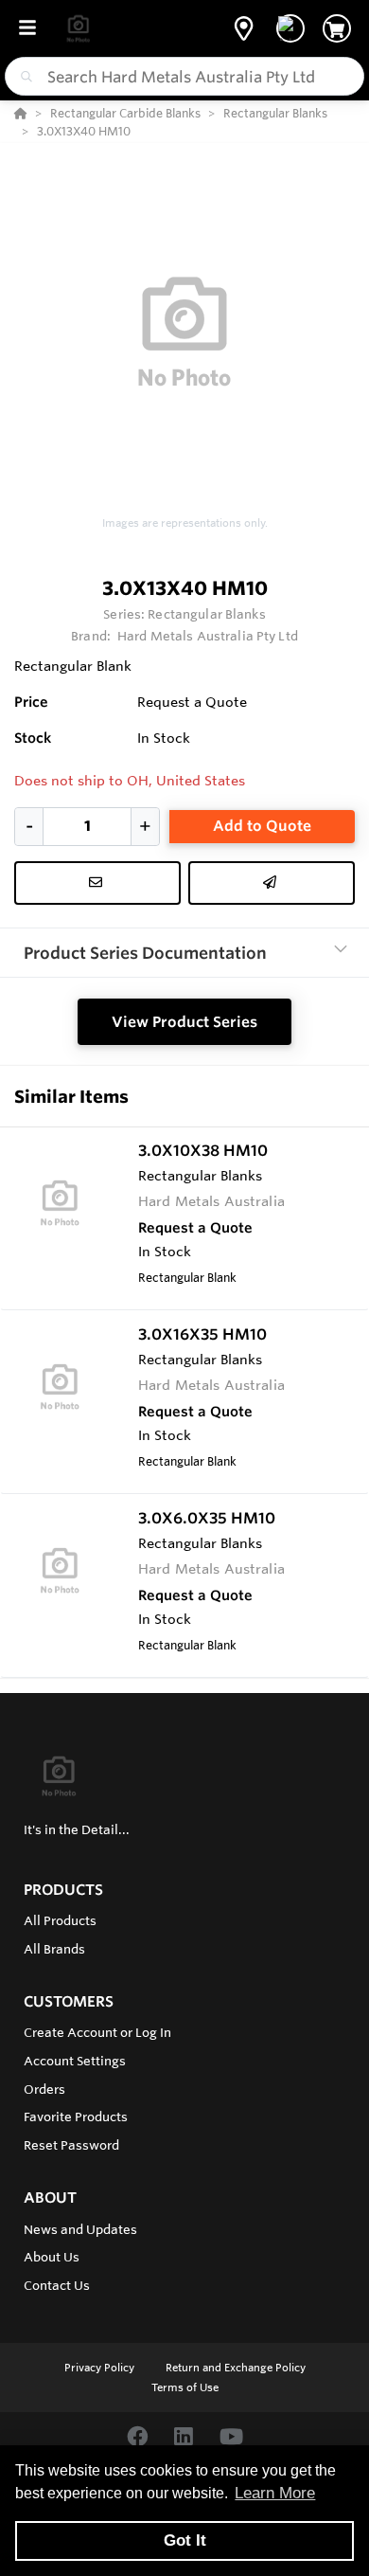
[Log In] (290, 28)
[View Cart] (337, 28)
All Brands (54, 1949)
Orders (44, 2089)
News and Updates (80, 2229)
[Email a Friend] (272, 883)
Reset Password (71, 2145)
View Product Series (184, 1022)
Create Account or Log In (97, 2032)
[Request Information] (97, 883)
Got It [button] (185, 2540)
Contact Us (57, 2285)
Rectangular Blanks (206, 614)
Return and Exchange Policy (236, 2368)
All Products (60, 1920)
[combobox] (184, 76)
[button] (244, 28)
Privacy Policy (101, 2368)
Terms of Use (185, 2387)
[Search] (23, 77)
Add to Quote (262, 826)
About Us (52, 2257)
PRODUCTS (63, 1890)
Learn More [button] (275, 2493)
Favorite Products (76, 2117)
